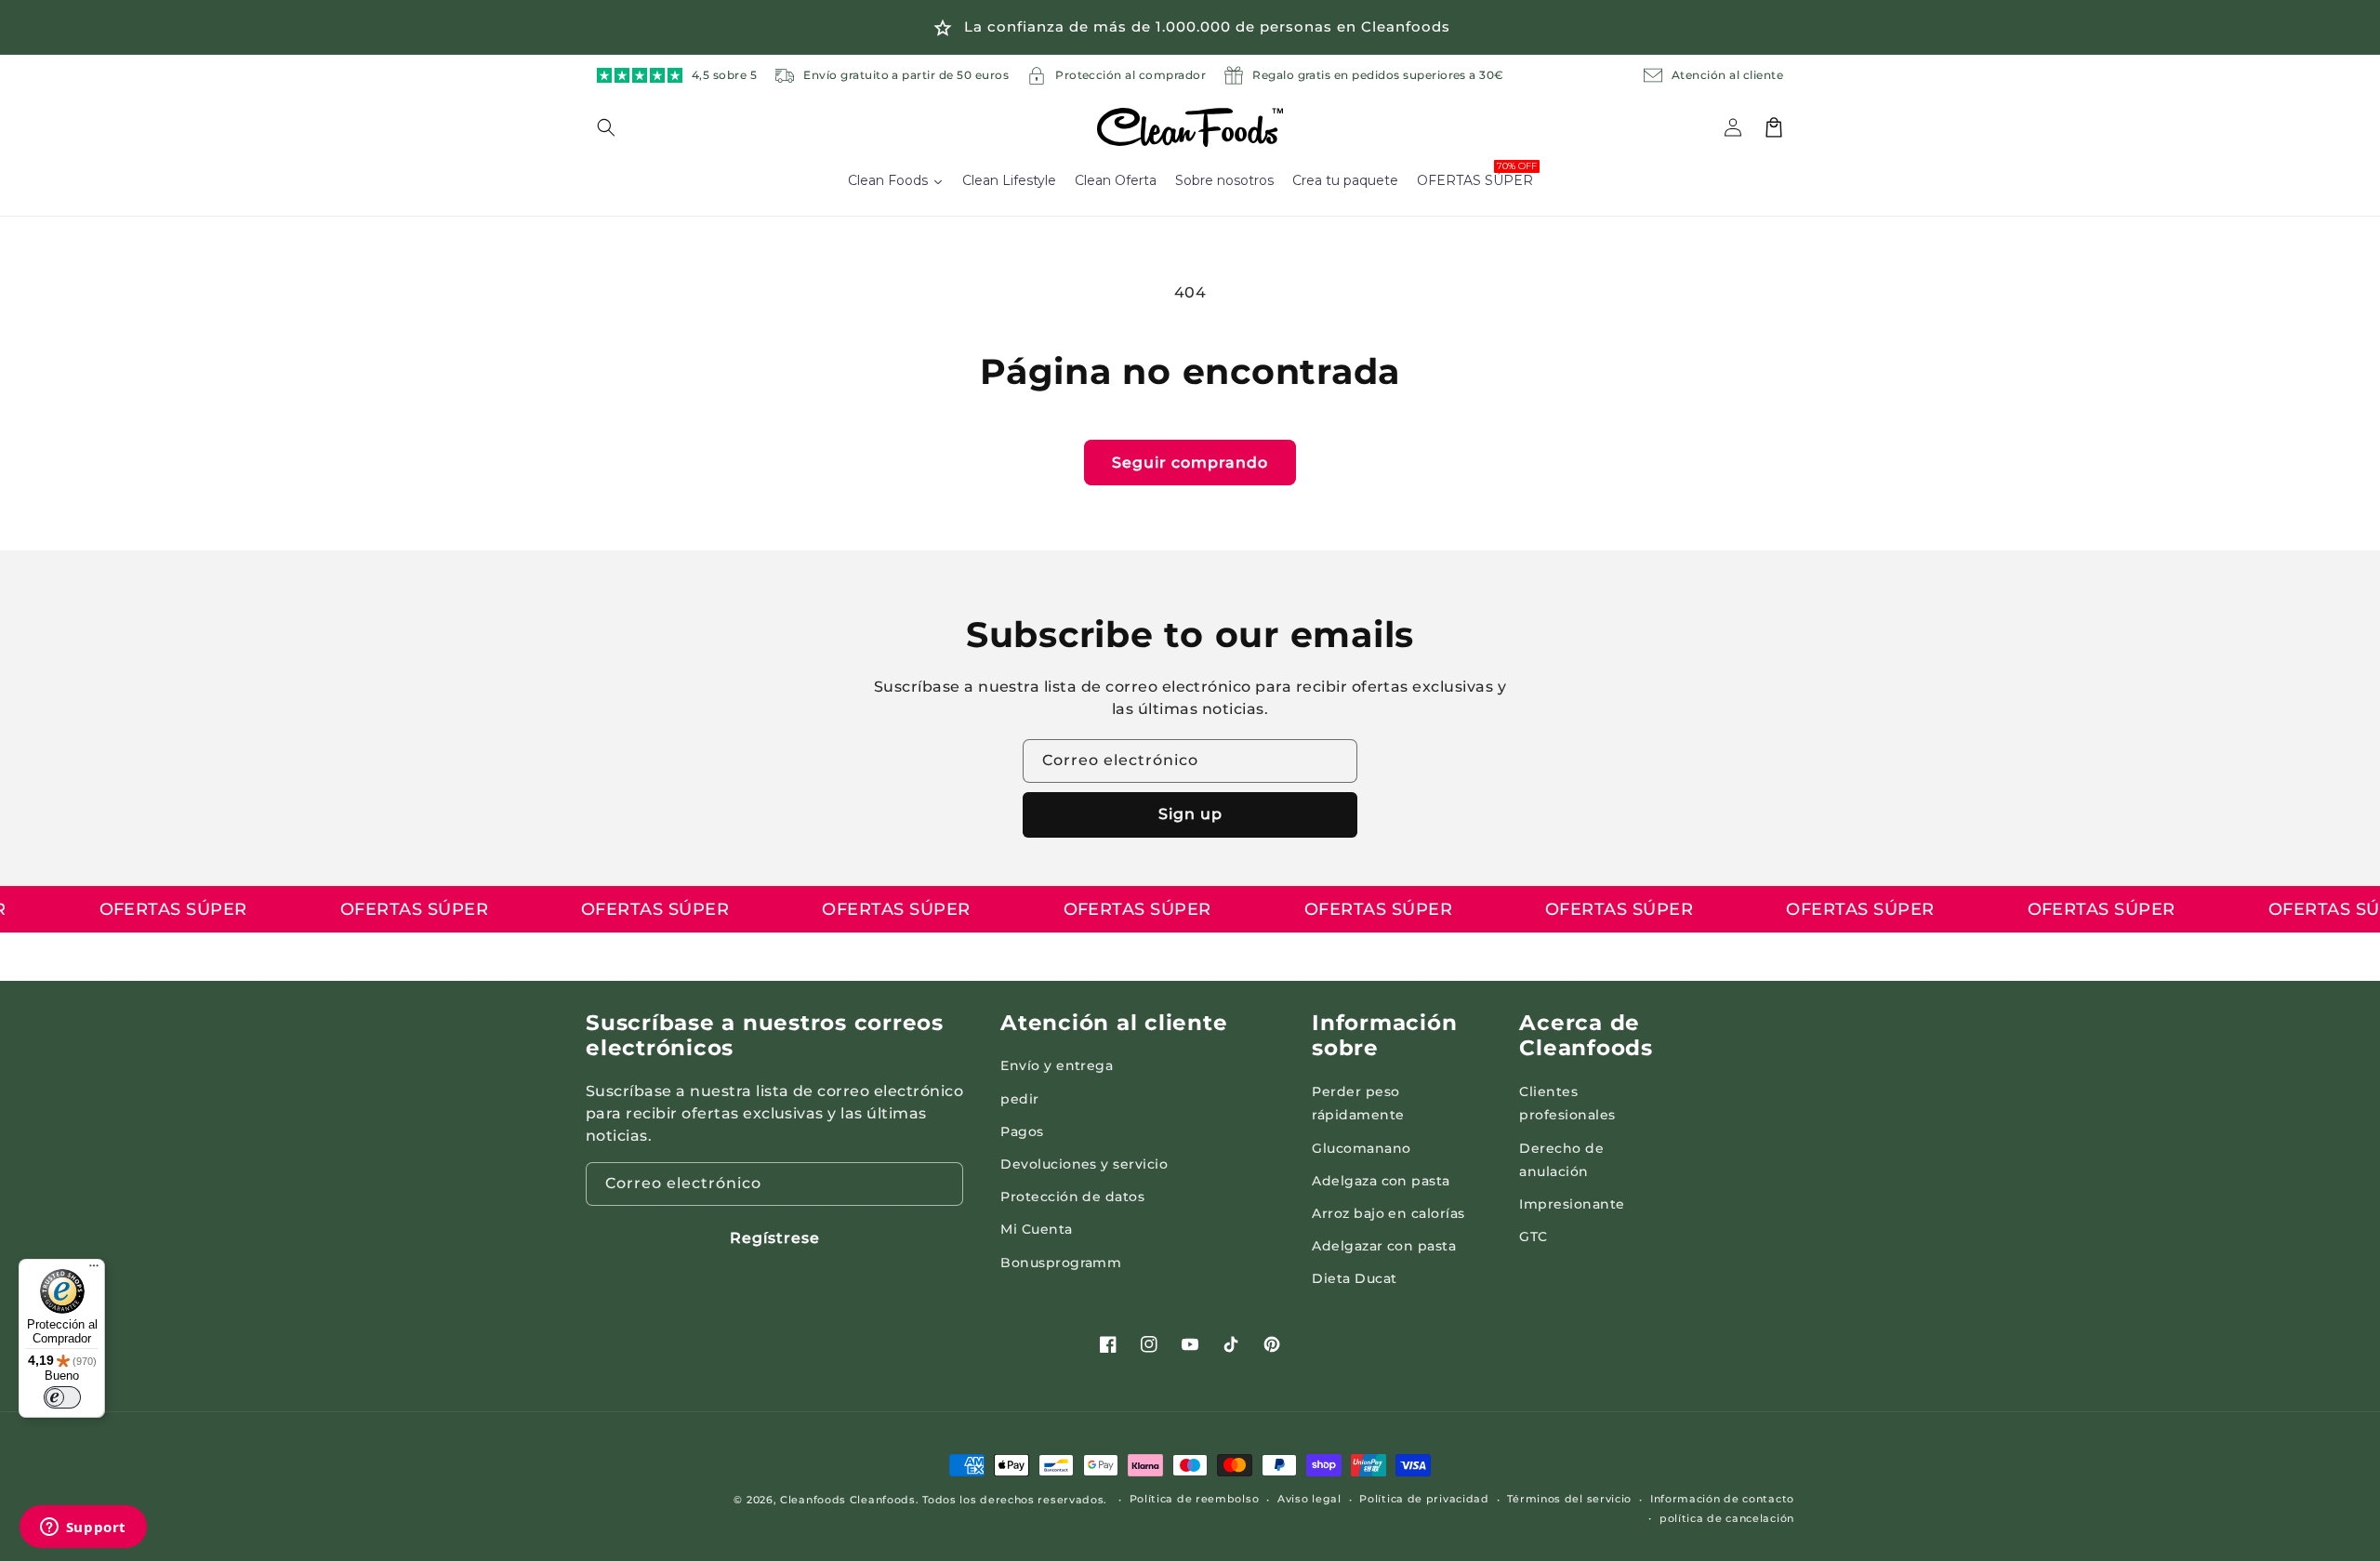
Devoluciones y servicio (1084, 1164)
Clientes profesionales (1567, 1103)
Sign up (1190, 814)
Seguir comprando (1190, 463)
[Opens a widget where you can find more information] (83, 1528)
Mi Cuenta (1036, 1229)
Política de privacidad (1424, 1499)
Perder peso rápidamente (1358, 1103)
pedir (1019, 1099)
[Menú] (94, 1270)
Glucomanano (1361, 1148)
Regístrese (775, 1238)
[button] (617, 127)
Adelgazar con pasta (1384, 1246)
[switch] (62, 1397)
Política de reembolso (1195, 1499)
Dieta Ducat (1354, 1278)
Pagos (1022, 1131)
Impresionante (1572, 1204)
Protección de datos (1072, 1197)
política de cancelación (1727, 1518)
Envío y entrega (1057, 1065)
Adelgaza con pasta (1381, 1181)
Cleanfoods (815, 1500)
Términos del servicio (1569, 1499)
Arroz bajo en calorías (1388, 1213)
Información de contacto (1722, 1499)
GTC (1533, 1237)
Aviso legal (1309, 1499)
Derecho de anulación (1561, 1160)
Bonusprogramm (1061, 1263)
